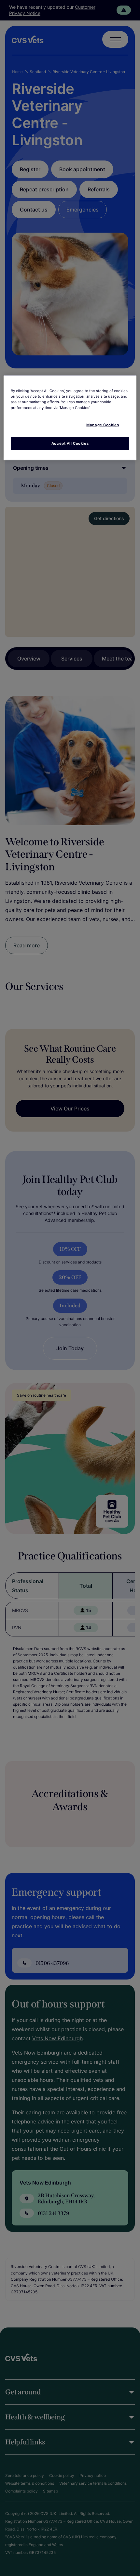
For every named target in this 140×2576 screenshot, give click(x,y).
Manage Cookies (103, 425)
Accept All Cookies (70, 443)
